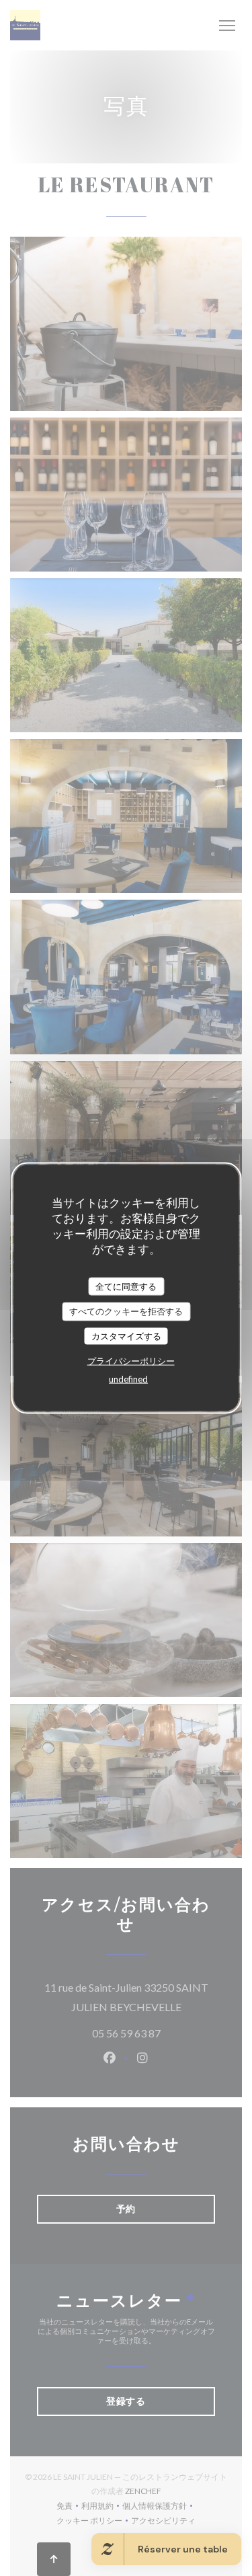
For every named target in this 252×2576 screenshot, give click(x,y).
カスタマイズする (126, 1335)
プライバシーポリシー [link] (131, 1361)
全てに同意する (126, 1286)
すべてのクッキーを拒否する (126, 1311)
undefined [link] (128, 1379)
